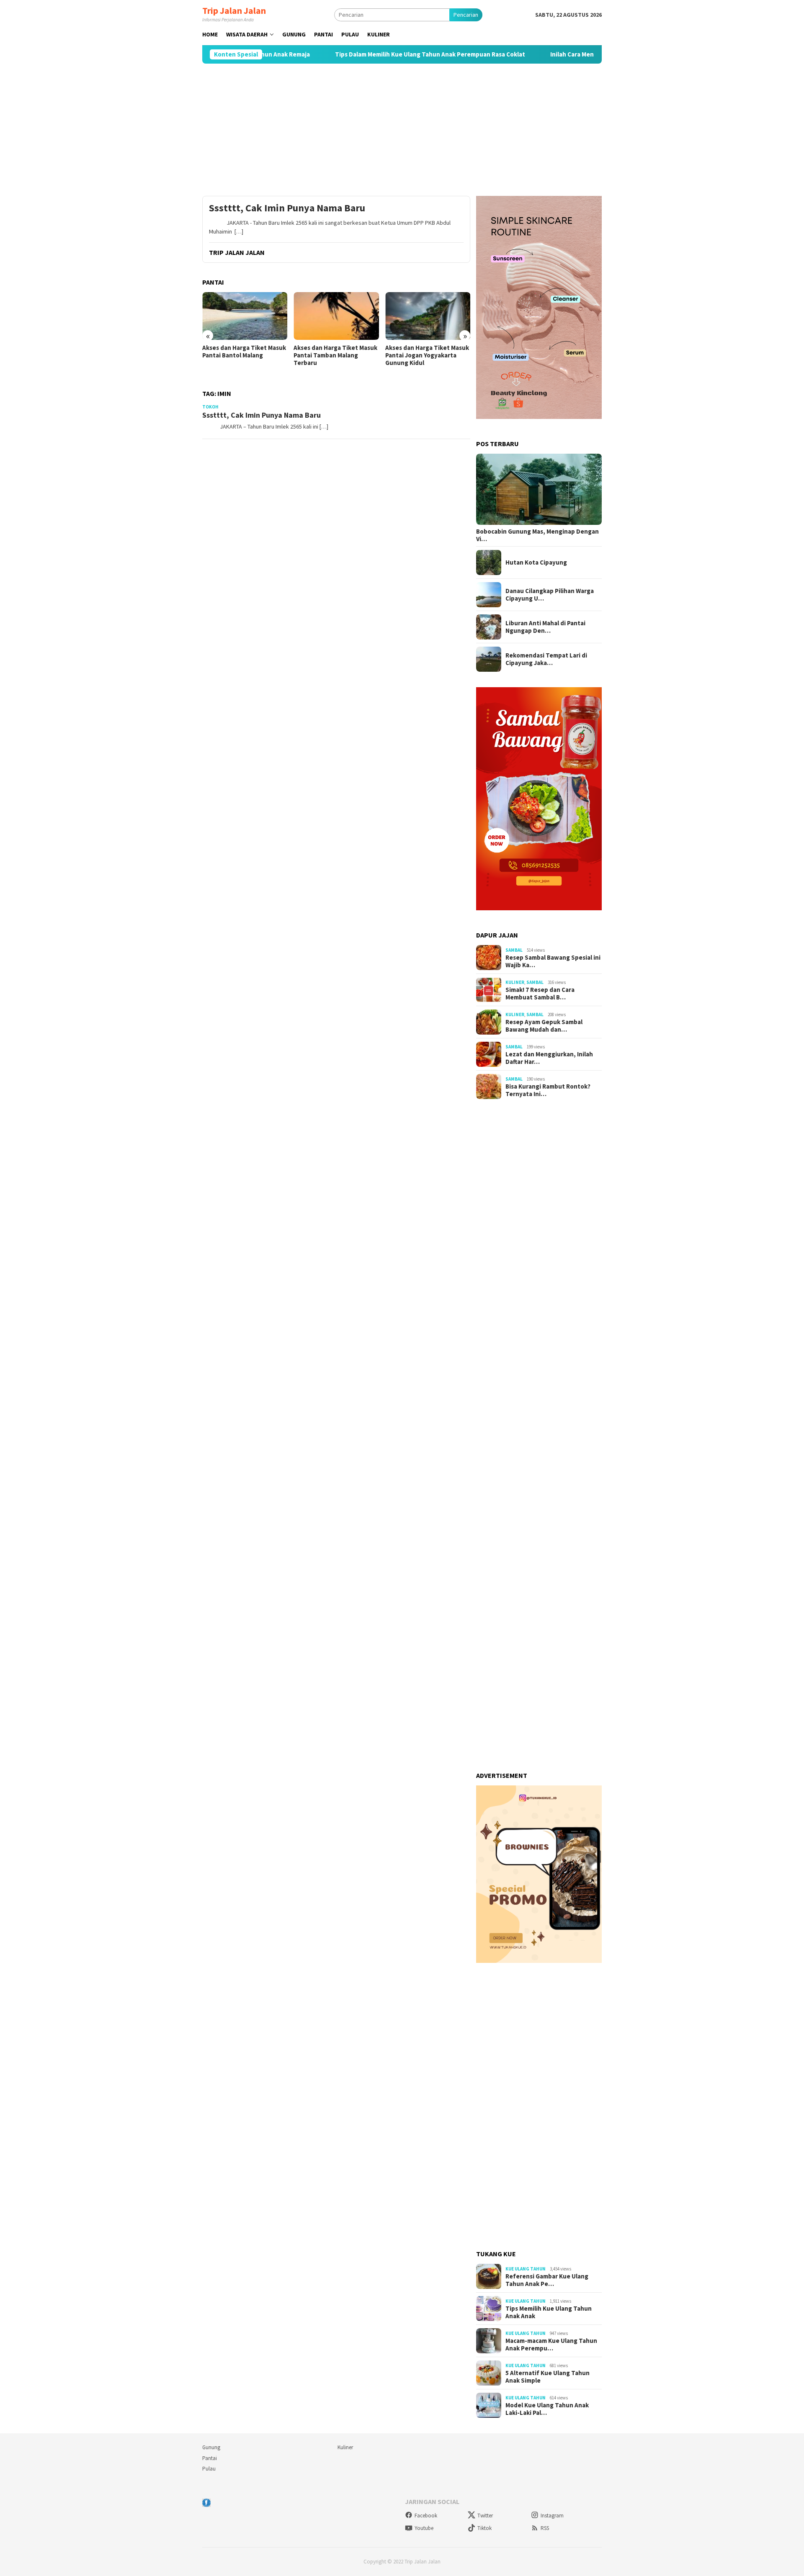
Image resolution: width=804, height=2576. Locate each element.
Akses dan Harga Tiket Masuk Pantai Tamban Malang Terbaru (244, 355)
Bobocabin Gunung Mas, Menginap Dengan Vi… (537, 535)
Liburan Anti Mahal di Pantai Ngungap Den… (545, 627)
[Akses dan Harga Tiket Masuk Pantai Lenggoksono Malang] (428, 316)
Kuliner (515, 982)
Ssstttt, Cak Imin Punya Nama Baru (287, 208)
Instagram (552, 2516)
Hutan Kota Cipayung (536, 562)
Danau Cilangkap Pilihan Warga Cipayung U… (550, 595)
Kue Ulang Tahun (526, 2269)
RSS (545, 2528)
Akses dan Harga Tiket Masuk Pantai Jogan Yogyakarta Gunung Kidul (335, 355)
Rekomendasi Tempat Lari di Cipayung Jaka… (546, 659)
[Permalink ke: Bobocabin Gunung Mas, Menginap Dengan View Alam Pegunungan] (539, 489)
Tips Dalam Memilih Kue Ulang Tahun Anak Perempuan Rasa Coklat (364, 54)
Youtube (424, 2528)
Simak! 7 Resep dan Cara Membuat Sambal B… (540, 994)
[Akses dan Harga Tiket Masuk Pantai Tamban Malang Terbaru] (245, 316)
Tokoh (210, 407)
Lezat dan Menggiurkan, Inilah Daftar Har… (549, 1058)
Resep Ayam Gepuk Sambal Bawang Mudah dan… (544, 1026)
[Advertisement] (402, 130)
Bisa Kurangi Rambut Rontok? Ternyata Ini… (548, 1090)
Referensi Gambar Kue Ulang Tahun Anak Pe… (547, 2280)
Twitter (485, 2516)
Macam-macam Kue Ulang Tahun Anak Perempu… (551, 2345)
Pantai (210, 2458)
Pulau (209, 2469)
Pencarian (466, 15)
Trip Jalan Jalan (234, 10)
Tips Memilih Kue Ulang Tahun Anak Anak (549, 2312)
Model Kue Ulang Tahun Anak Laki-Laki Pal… (547, 2409)
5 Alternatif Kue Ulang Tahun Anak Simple (548, 2377)
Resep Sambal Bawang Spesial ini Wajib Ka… (553, 961)
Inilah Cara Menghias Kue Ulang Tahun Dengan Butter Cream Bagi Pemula (589, 54)
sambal (514, 950)
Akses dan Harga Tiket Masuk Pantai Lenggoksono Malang (427, 352)
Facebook (426, 2516)
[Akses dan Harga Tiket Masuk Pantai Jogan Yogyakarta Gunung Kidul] (336, 316)
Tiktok (484, 2528)
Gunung (211, 2447)
